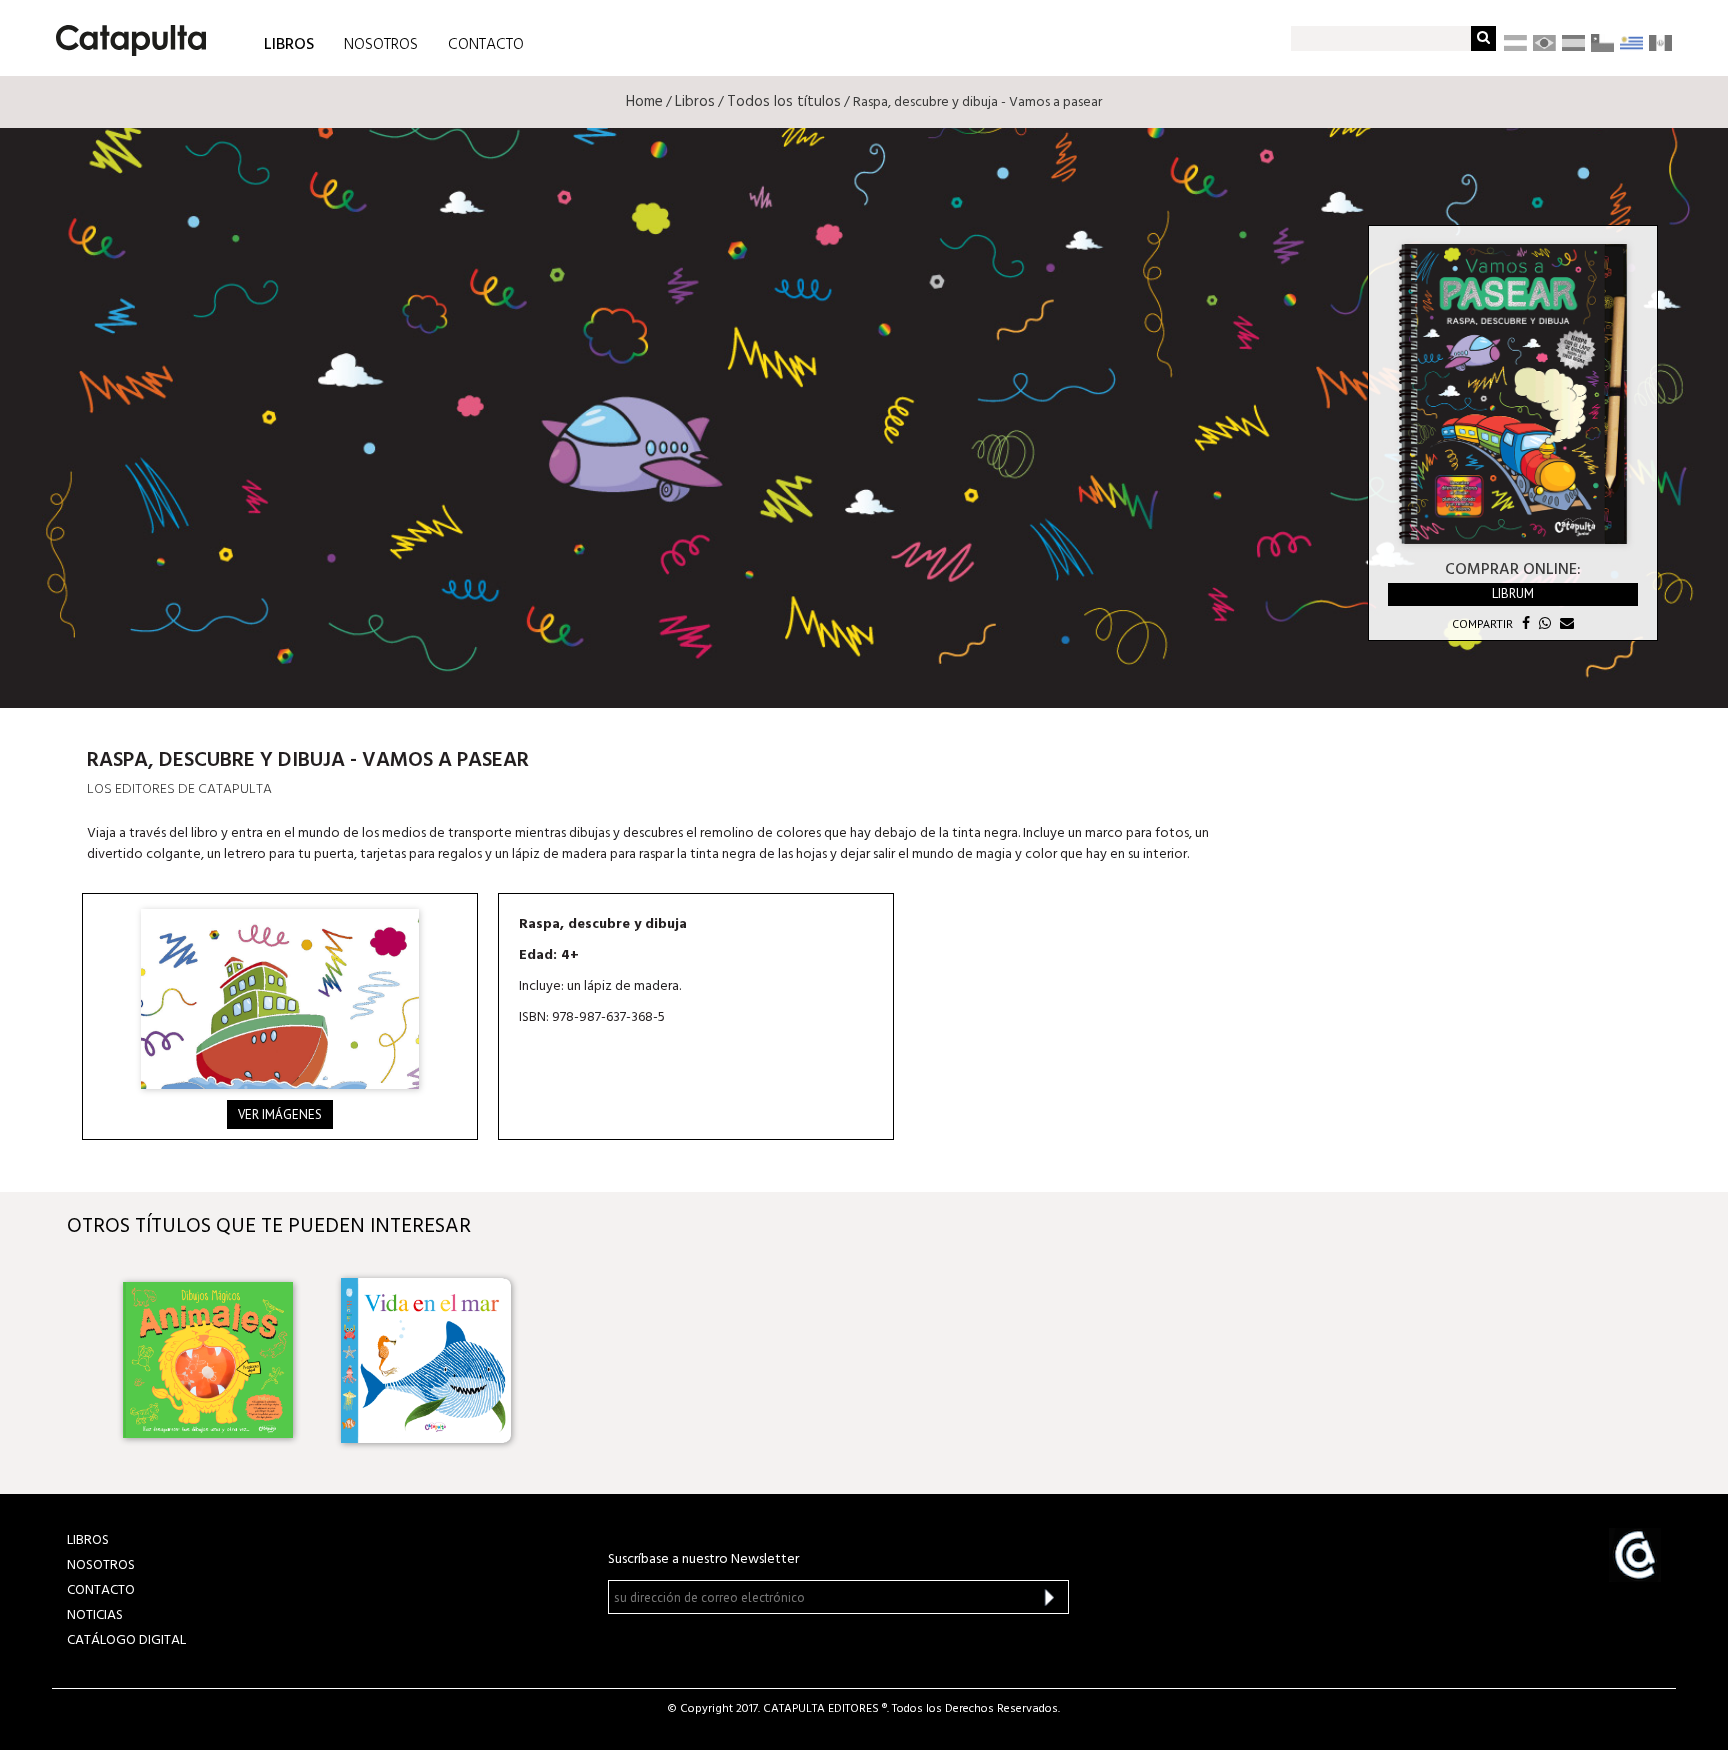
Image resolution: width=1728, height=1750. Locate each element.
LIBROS (289, 43)
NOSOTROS (381, 45)
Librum (1513, 593)
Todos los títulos (784, 102)
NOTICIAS (95, 1615)
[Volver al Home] (124, 33)
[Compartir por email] (1564, 623)
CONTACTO (486, 45)
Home (644, 102)
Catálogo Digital (126, 1640)
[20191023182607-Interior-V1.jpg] (280, 999)
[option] (212, 1360)
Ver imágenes (280, 1114)
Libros (695, 102)
